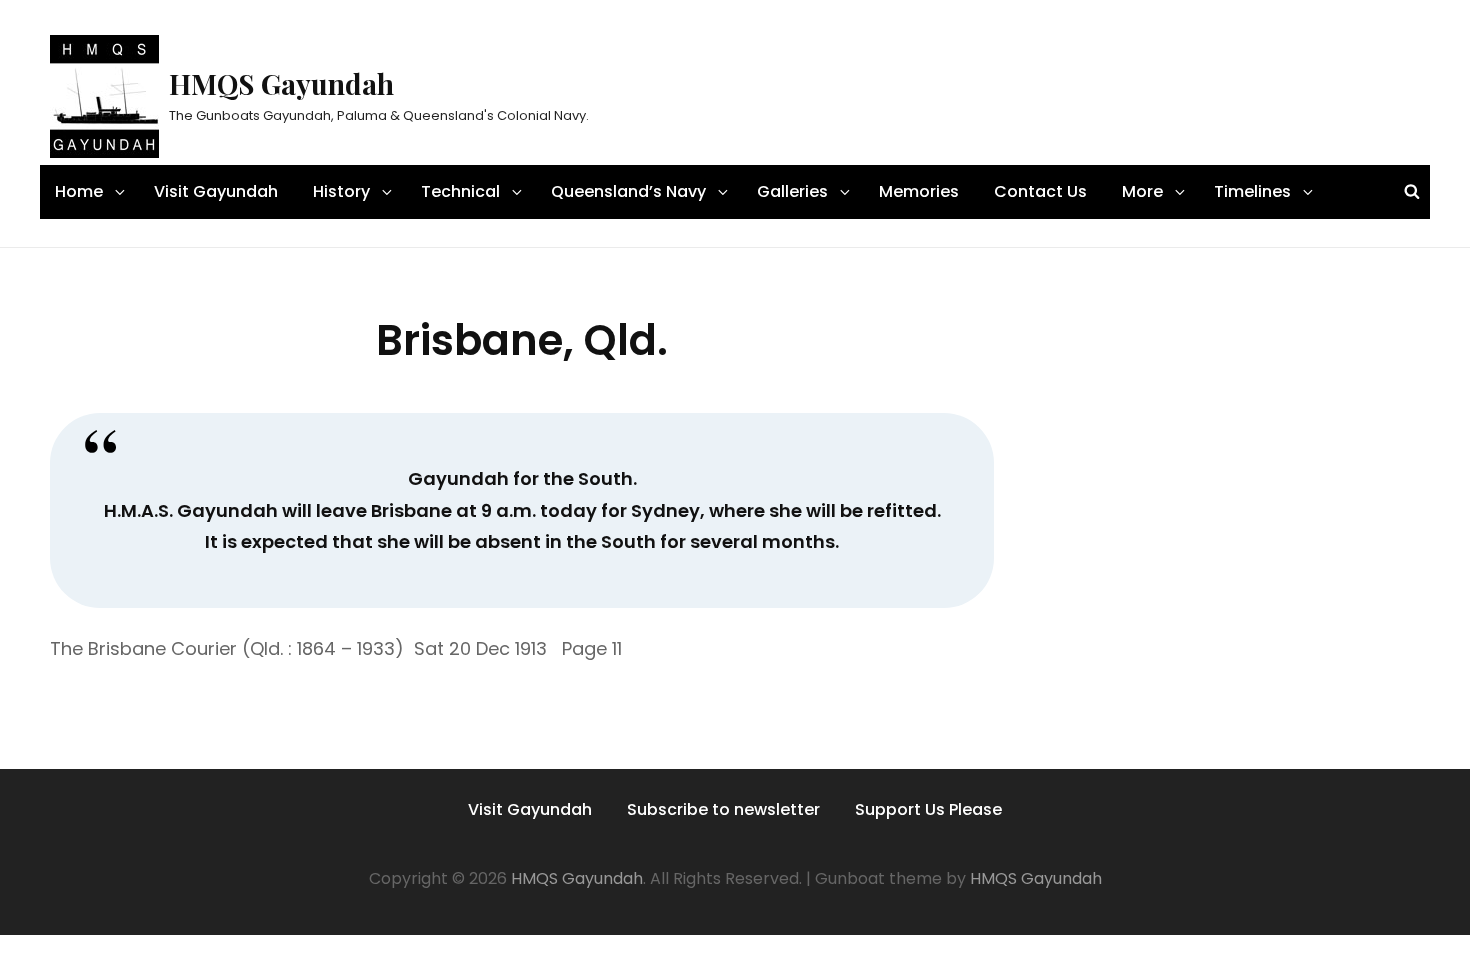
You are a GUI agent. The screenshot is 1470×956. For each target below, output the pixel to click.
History (341, 191)
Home (79, 191)
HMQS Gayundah (281, 83)
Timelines (1252, 191)
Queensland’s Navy (628, 191)
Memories (919, 191)
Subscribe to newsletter (723, 809)
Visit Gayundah (216, 191)
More (1142, 191)
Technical (460, 191)
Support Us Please (928, 809)
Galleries (792, 191)
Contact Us (1040, 191)
